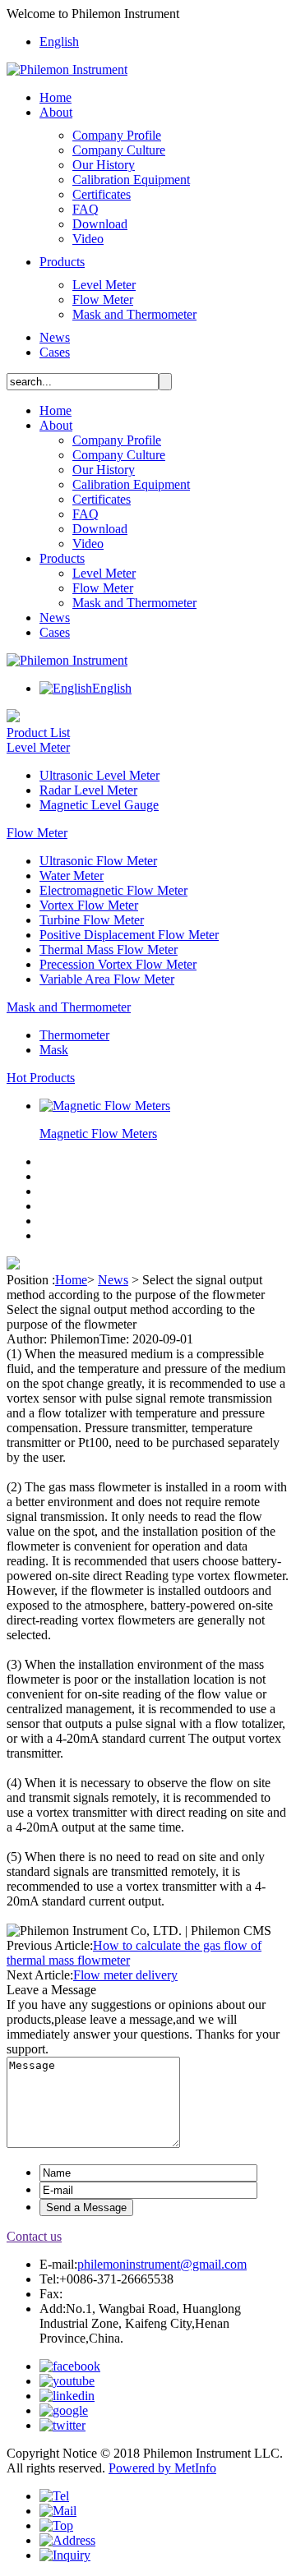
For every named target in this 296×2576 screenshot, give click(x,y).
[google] (64, 2410)
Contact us (34, 2236)
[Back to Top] (56, 2525)
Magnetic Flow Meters (98, 1134)
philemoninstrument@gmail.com (162, 2264)
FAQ (86, 209)
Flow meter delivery (125, 1975)
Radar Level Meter (88, 790)
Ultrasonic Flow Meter (98, 861)
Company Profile (117, 135)
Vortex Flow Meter (89, 905)
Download (100, 224)
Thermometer (74, 1035)
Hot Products (41, 1078)
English (59, 41)
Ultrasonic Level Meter (99, 775)
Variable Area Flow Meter (107, 979)
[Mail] (58, 2511)
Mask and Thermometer (134, 314)
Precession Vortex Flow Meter (118, 964)
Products (62, 262)
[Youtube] (67, 2381)
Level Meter (104, 285)
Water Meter (72, 876)
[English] (66, 688)
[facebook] (70, 2366)
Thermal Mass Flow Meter (109, 949)
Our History (104, 165)
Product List (38, 733)
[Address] (67, 2540)
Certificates (102, 194)
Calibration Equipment (131, 180)
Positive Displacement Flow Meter (129, 935)
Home (55, 97)
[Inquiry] (65, 2555)
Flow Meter (103, 300)
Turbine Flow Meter (92, 920)
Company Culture (119, 150)
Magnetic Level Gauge (99, 805)
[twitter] (62, 2425)
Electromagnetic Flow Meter (113, 890)
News (55, 337)
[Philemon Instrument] (67, 69)
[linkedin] (67, 2396)
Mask (54, 1050)
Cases (55, 352)
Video (88, 239)
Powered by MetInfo (162, 2468)
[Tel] (54, 2496)
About (56, 112)
